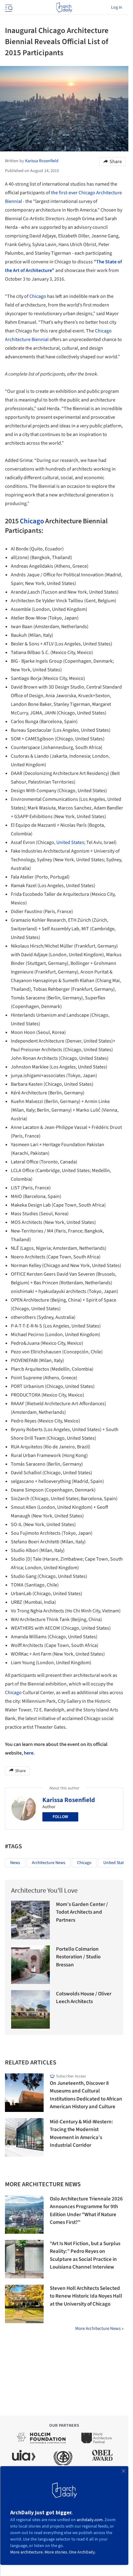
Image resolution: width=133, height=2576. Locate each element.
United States (70, 842)
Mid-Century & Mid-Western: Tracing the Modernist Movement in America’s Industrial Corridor (82, 2134)
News (15, 1863)
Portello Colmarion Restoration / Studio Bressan (78, 1957)
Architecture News (49, 1863)
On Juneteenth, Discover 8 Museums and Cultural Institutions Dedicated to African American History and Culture (86, 2095)
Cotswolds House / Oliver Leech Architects (84, 1998)
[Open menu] (8, 7)
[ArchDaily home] (64, 7)
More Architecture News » (99, 2329)
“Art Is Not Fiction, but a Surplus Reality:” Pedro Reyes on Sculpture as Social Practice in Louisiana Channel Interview (85, 2255)
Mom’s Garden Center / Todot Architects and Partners (82, 1912)
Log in (117, 7)
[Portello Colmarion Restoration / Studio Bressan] (30, 1965)
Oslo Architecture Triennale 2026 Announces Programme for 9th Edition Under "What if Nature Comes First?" (86, 2211)
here (29, 1753)
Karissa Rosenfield (69, 1800)
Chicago (38, 296)
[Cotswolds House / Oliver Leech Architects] (30, 2009)
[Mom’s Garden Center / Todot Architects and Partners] (30, 1920)
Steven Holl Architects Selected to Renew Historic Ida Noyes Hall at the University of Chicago (86, 2296)
